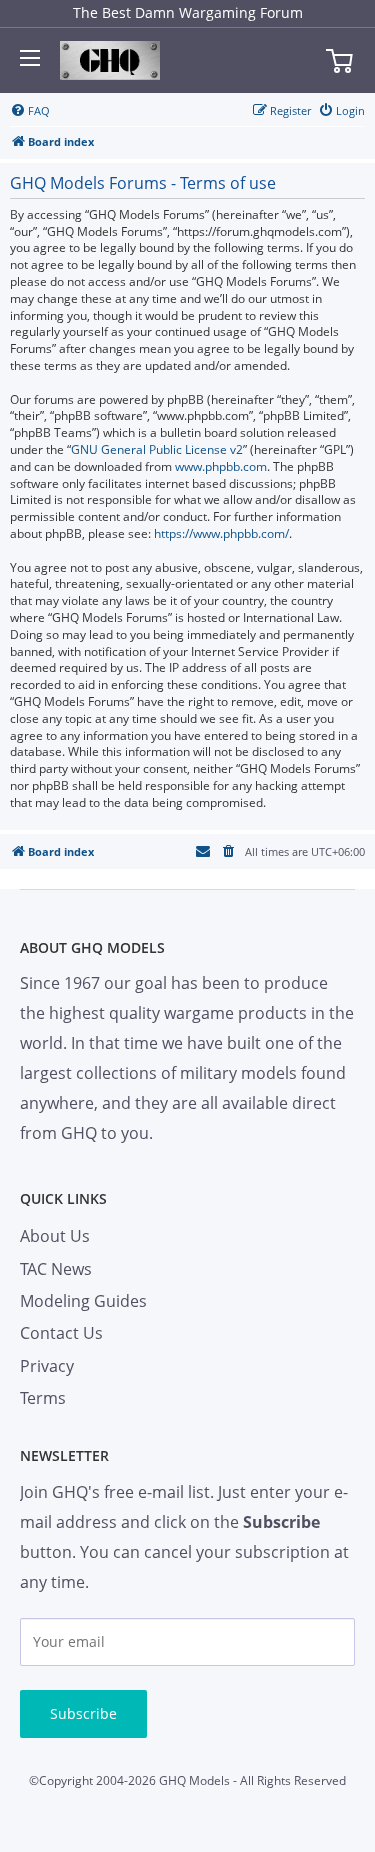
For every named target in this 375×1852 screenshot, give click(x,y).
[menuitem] (30, 111)
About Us (55, 1236)
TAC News (56, 1269)
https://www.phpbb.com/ (221, 534)
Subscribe (83, 1713)
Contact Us (61, 1333)
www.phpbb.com (221, 467)
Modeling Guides (83, 1301)
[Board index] (110, 61)
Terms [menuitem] (43, 1398)
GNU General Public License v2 (157, 450)
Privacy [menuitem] (47, 1366)
